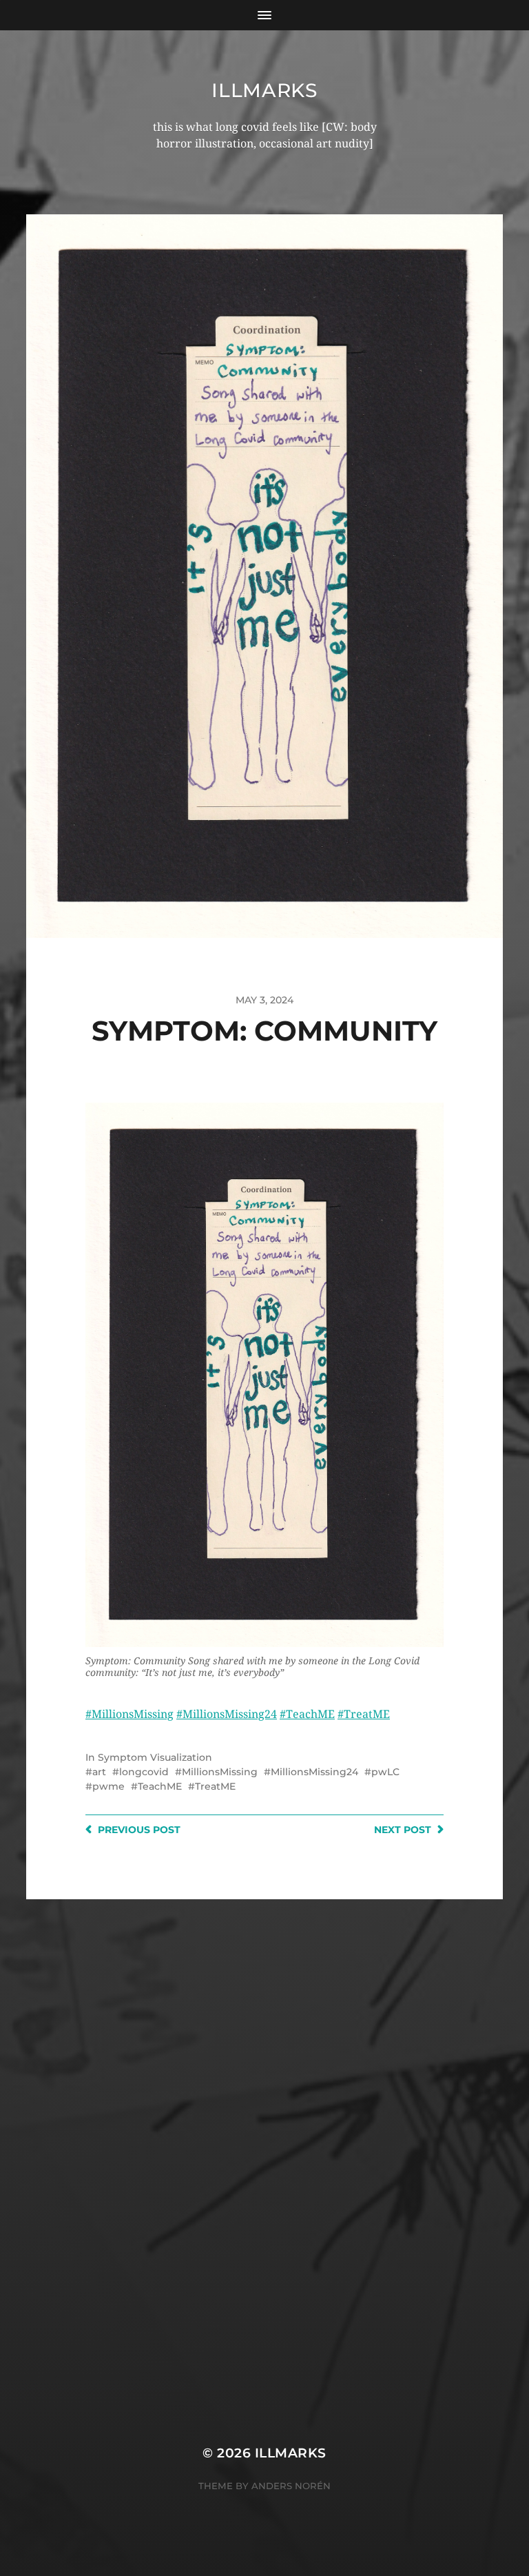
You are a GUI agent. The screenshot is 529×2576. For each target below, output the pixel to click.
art (99, 1772)
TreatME (215, 1786)
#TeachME (307, 1714)
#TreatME (364, 1714)
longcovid (144, 1772)
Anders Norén (291, 2486)
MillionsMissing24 (314, 1772)
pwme (108, 1786)
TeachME (160, 1786)
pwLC (385, 1772)
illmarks (264, 90)
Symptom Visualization (155, 1757)
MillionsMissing (220, 1772)
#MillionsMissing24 (227, 1714)
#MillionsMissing (129, 1714)
